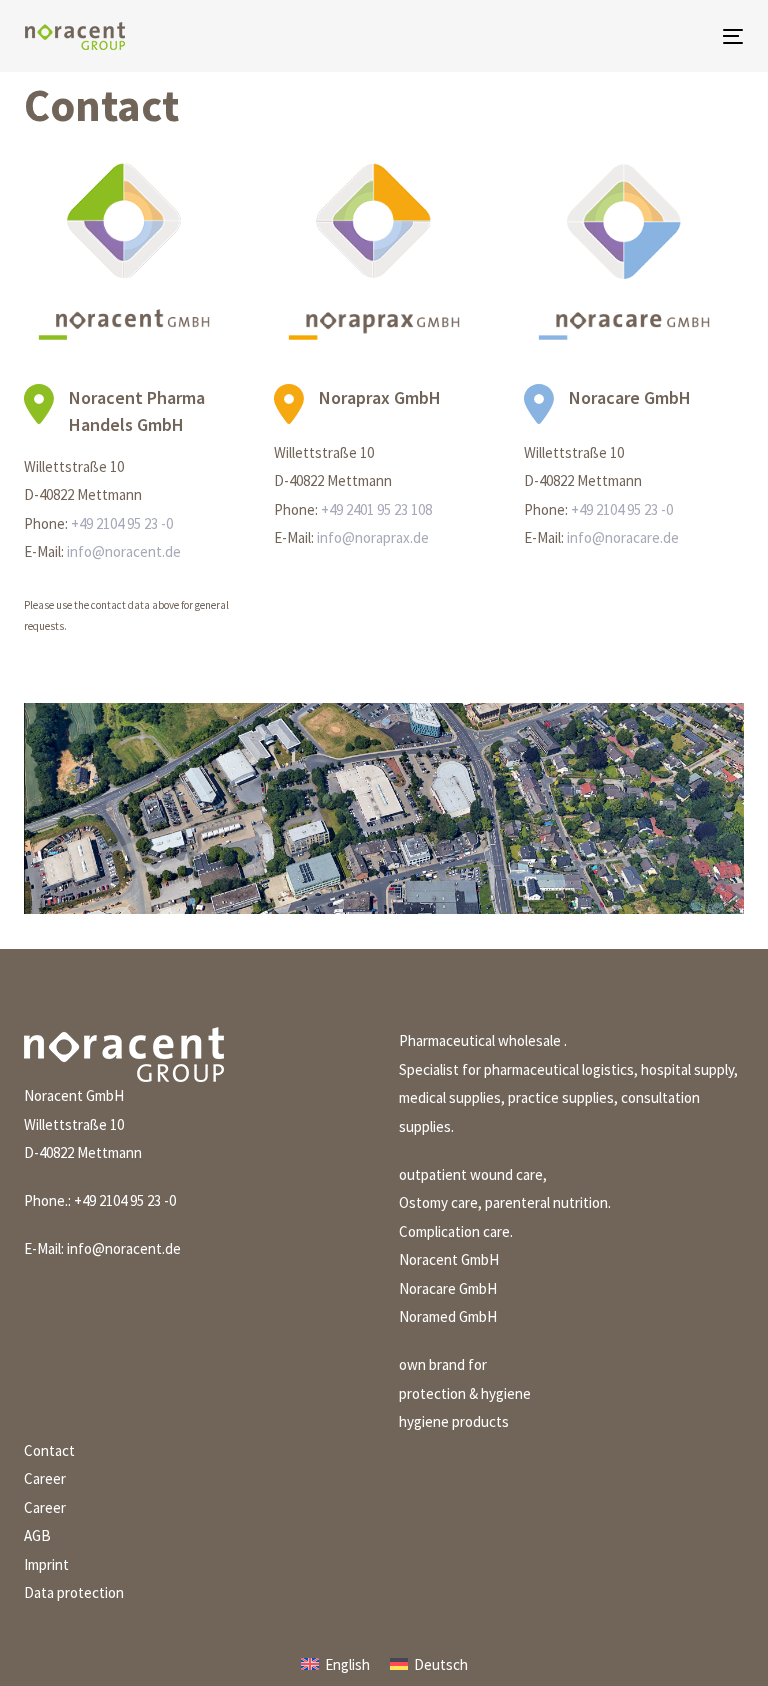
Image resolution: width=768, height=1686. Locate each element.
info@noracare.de (623, 537)
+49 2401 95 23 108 (376, 509)
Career (45, 1478)
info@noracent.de (124, 551)
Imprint (46, 1564)
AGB (37, 1535)
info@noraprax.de (373, 537)
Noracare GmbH (448, 1288)
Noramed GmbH (448, 1316)
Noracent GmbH (449, 1259)
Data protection (74, 1592)
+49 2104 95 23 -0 (122, 523)
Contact (49, 1450)
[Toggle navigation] (623, 36)
